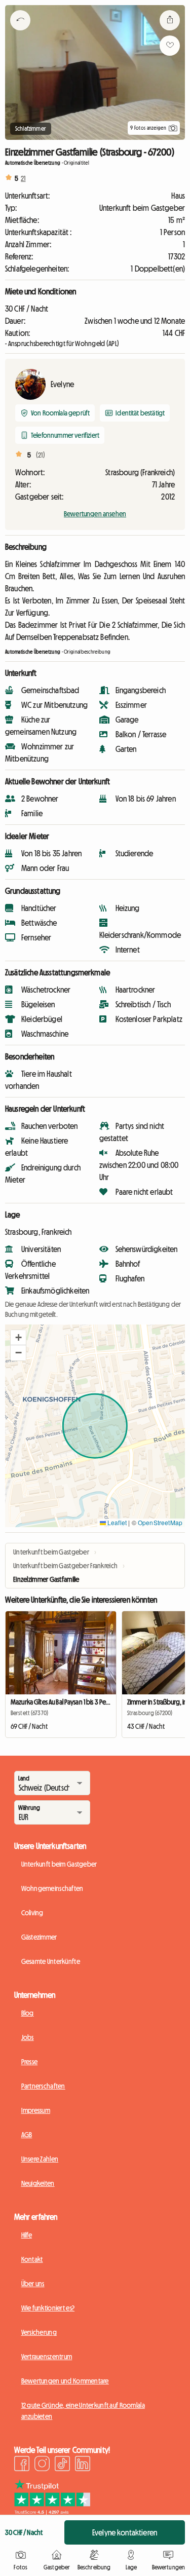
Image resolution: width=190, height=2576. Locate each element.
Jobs (28, 2037)
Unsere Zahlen (40, 2159)
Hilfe (27, 2235)
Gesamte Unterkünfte (51, 1961)
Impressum (36, 2110)
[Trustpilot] (52, 2512)
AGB (27, 2135)
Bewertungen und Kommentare (65, 2381)
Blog (28, 2013)
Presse (30, 2062)
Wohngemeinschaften (52, 1888)
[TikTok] (62, 2465)
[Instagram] (42, 2465)
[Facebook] (22, 2465)
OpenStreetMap (160, 1522)
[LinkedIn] (83, 2465)
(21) (41, 455)
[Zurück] (20, 33)
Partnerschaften (43, 2086)
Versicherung (39, 2332)
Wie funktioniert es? (48, 2308)
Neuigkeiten (38, 2183)
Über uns (33, 2284)
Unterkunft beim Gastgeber (59, 1864)
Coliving (32, 1913)
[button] (18, 1338)
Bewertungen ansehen (95, 514)
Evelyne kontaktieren (125, 2532)
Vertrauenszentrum (47, 2357)
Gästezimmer (39, 1937)
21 (23, 178)
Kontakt (32, 2259)
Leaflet (116, 1522)
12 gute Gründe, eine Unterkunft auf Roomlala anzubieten (83, 2411)
